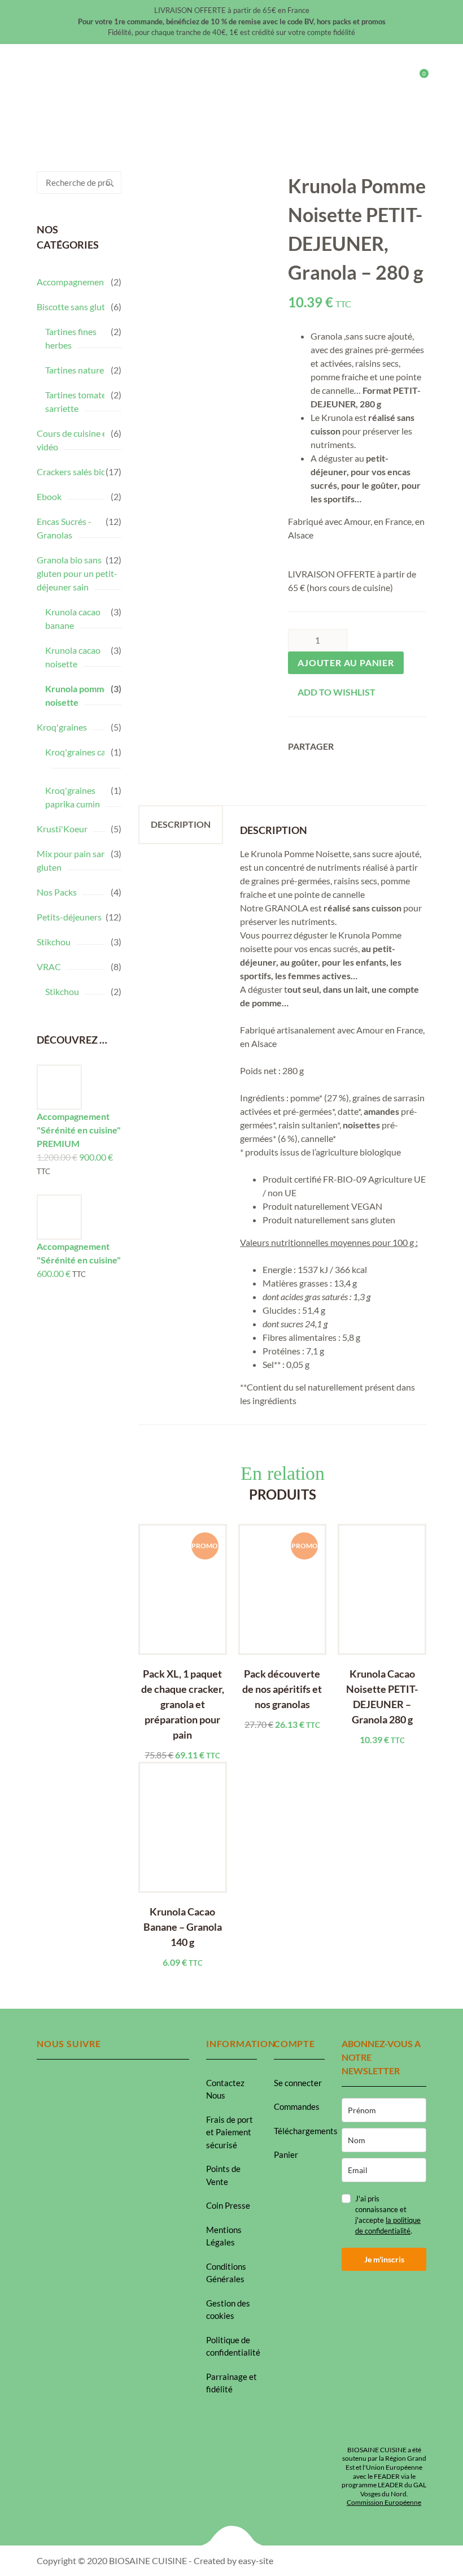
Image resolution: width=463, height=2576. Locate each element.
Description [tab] (181, 824)
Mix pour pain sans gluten (73, 860)
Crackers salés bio (71, 472)
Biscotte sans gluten (76, 307)
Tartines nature (75, 370)
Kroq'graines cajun (82, 752)
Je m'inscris (384, 2259)
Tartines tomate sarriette (76, 401)
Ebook (49, 496)
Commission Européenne (384, 2502)
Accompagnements (74, 282)
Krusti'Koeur (62, 829)
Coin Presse (228, 2205)
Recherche (110, 183)
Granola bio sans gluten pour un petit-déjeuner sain (77, 573)
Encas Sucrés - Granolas (64, 528)
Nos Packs (57, 892)
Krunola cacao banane (73, 618)
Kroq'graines (62, 727)
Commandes (297, 2106)
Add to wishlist (337, 692)
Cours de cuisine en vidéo (74, 440)
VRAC (49, 966)
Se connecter (298, 2083)
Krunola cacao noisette (73, 657)
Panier (286, 2154)
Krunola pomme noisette (77, 695)
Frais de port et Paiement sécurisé (230, 2132)
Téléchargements (306, 2131)
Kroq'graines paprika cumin (73, 797)
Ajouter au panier (346, 663)
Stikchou (54, 942)
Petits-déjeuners (69, 917)
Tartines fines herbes (71, 338)
